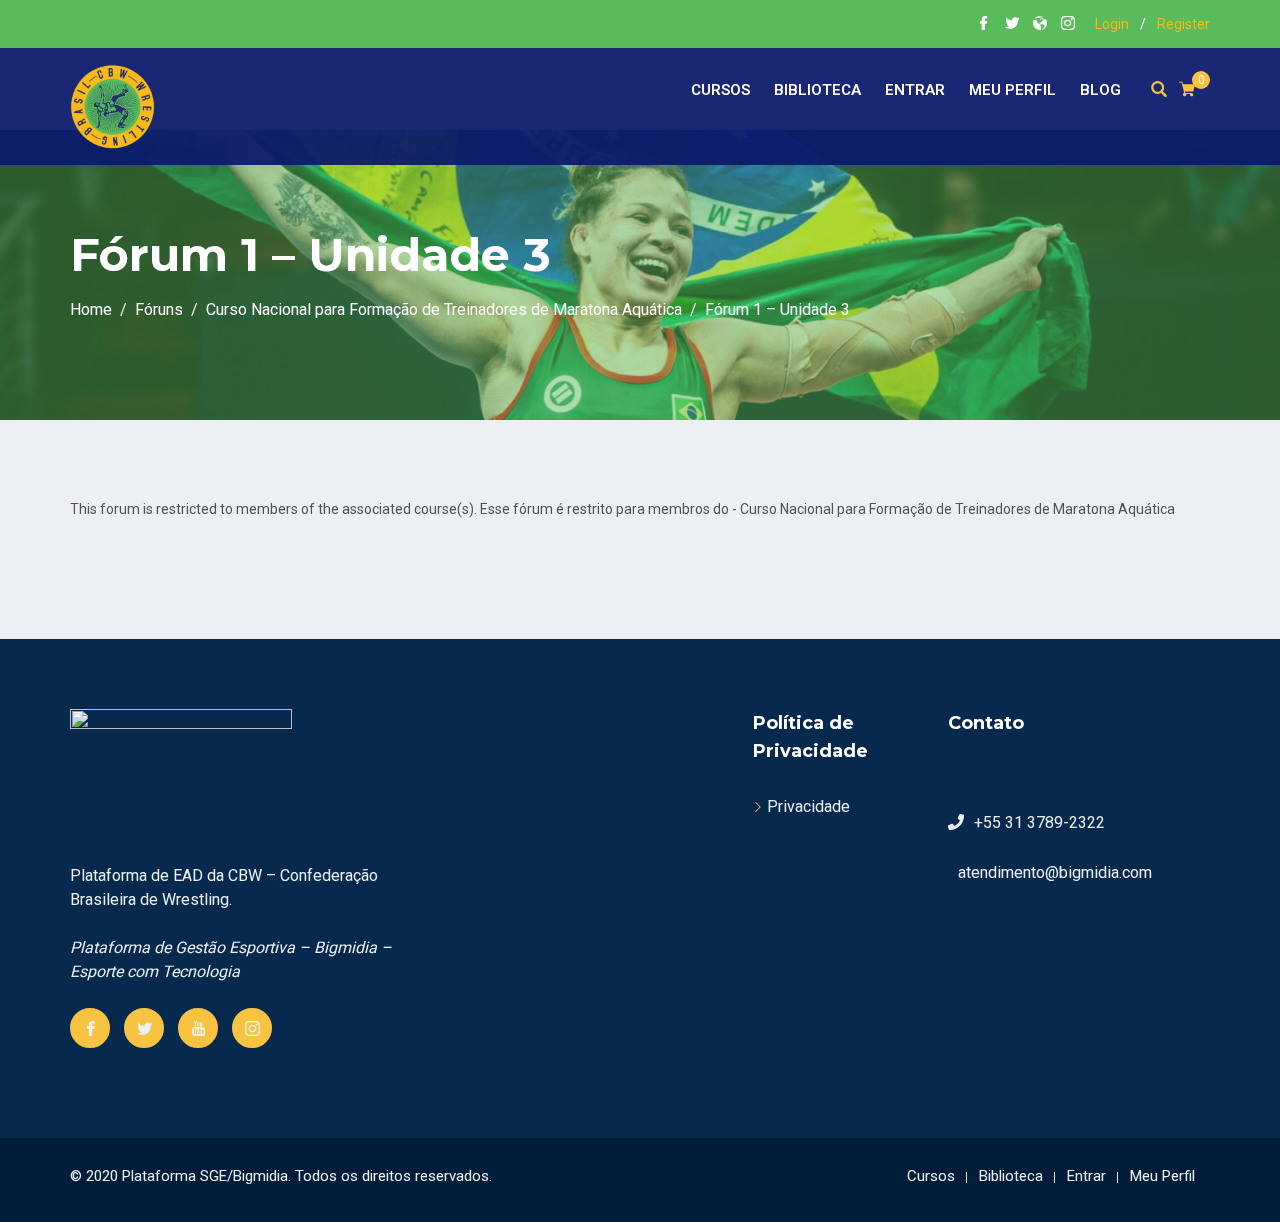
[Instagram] (252, 1028)
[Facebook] (90, 1028)
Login (1112, 24)
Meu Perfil (1012, 90)
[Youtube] (198, 1028)
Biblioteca (817, 90)
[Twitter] (144, 1028)
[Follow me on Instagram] (1068, 25)
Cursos (720, 90)
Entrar (915, 90)
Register (1183, 24)
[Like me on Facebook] (984, 25)
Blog (1100, 90)
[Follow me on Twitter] (1012, 25)
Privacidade (808, 806)
